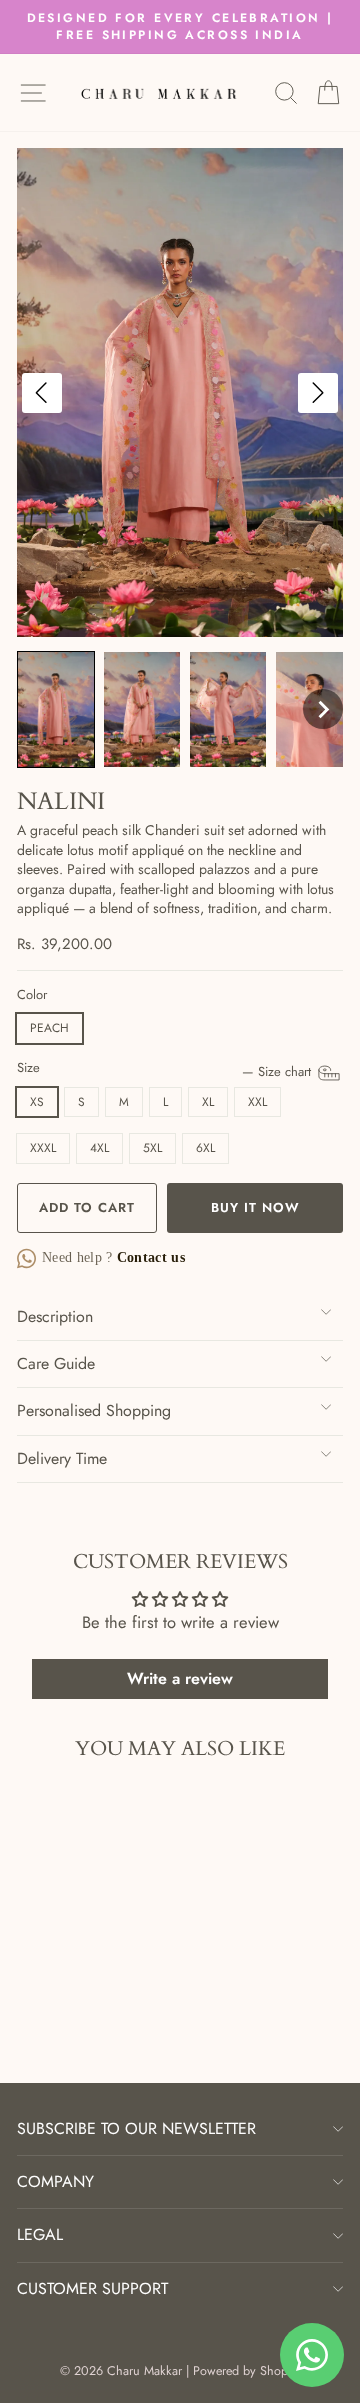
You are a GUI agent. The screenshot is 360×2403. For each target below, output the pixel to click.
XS (37, 1102)
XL (208, 1102)
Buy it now (255, 1207)
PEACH (49, 1028)
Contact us (149, 1257)
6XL (205, 1148)
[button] (56, 709)
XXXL (43, 1148)
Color (32, 995)
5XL (152, 1148)
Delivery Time (62, 1458)
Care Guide (56, 1363)
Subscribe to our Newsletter (136, 2128)
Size (166, 1068)
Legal (40, 2234)
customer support (92, 2288)
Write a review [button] (180, 1678)
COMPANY (55, 2181)
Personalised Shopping (94, 1410)
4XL (99, 1148)
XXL (257, 1102)
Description (55, 1316)
